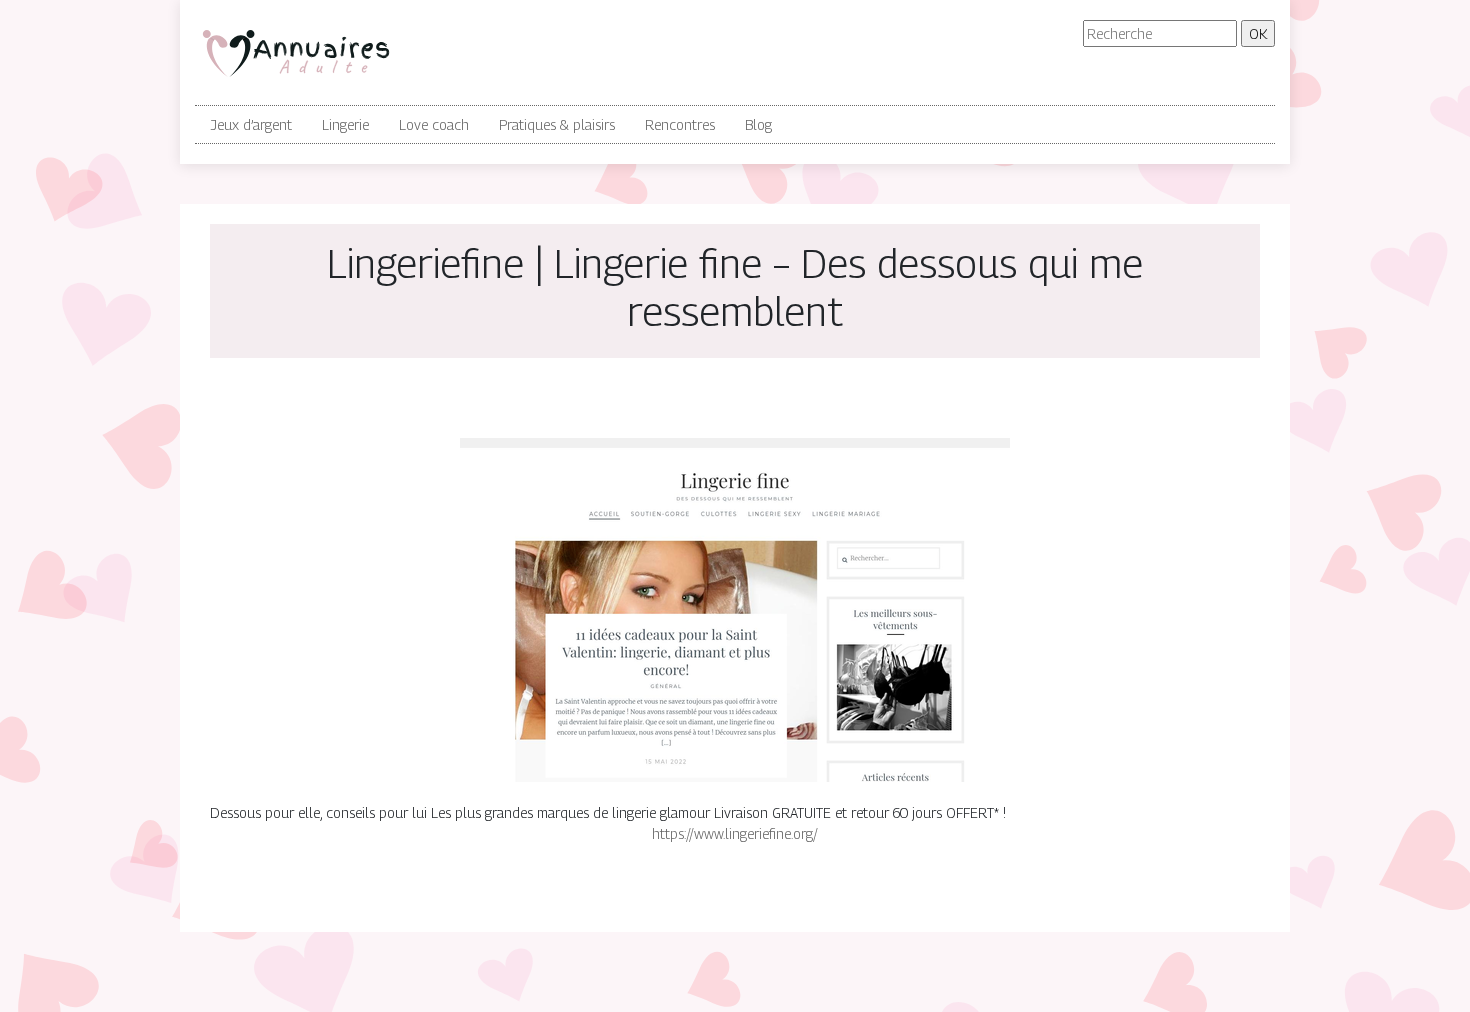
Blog (758, 124)
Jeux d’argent (251, 124)
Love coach (434, 124)
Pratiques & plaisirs (557, 124)
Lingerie (345, 124)
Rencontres (680, 124)
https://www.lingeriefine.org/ (735, 833)
